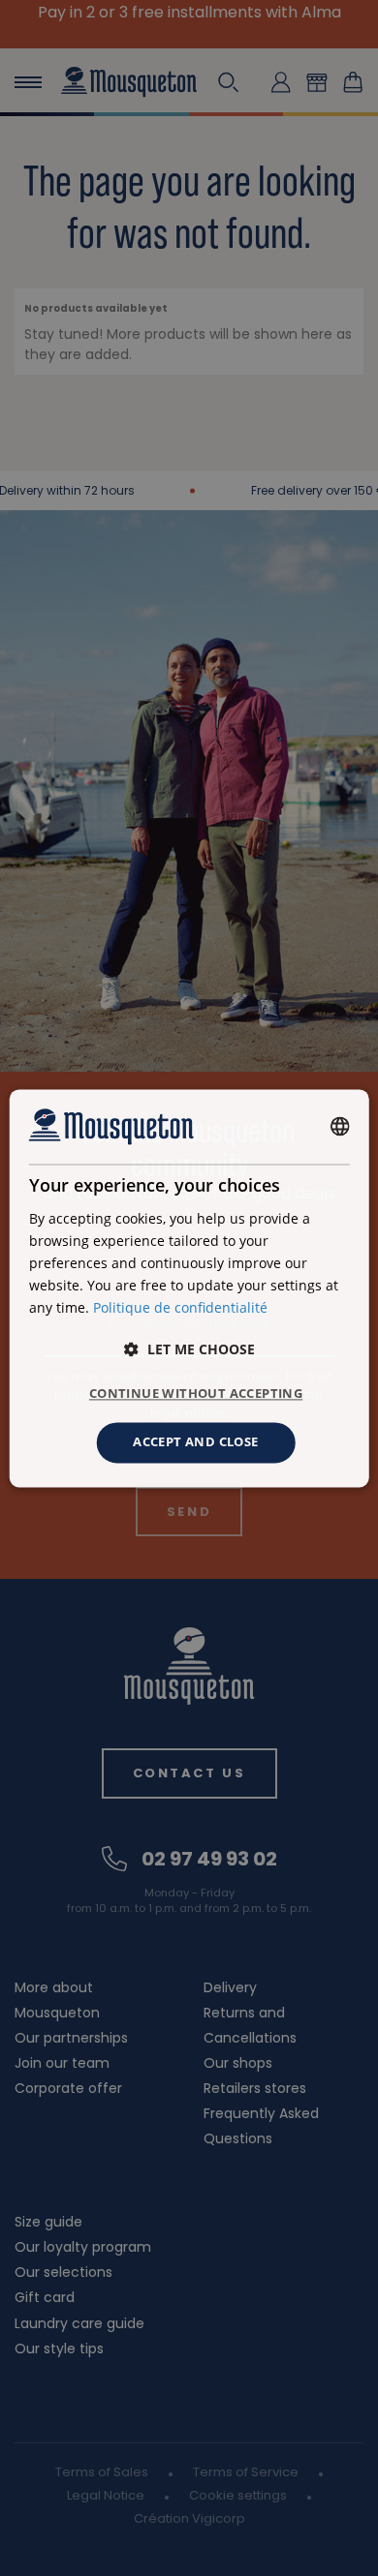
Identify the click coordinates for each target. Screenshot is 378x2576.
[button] (189, 1350)
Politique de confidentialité (180, 1307)
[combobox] (339, 1127)
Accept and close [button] (195, 1442)
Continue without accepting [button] (196, 1394)
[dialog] (189, 1288)
